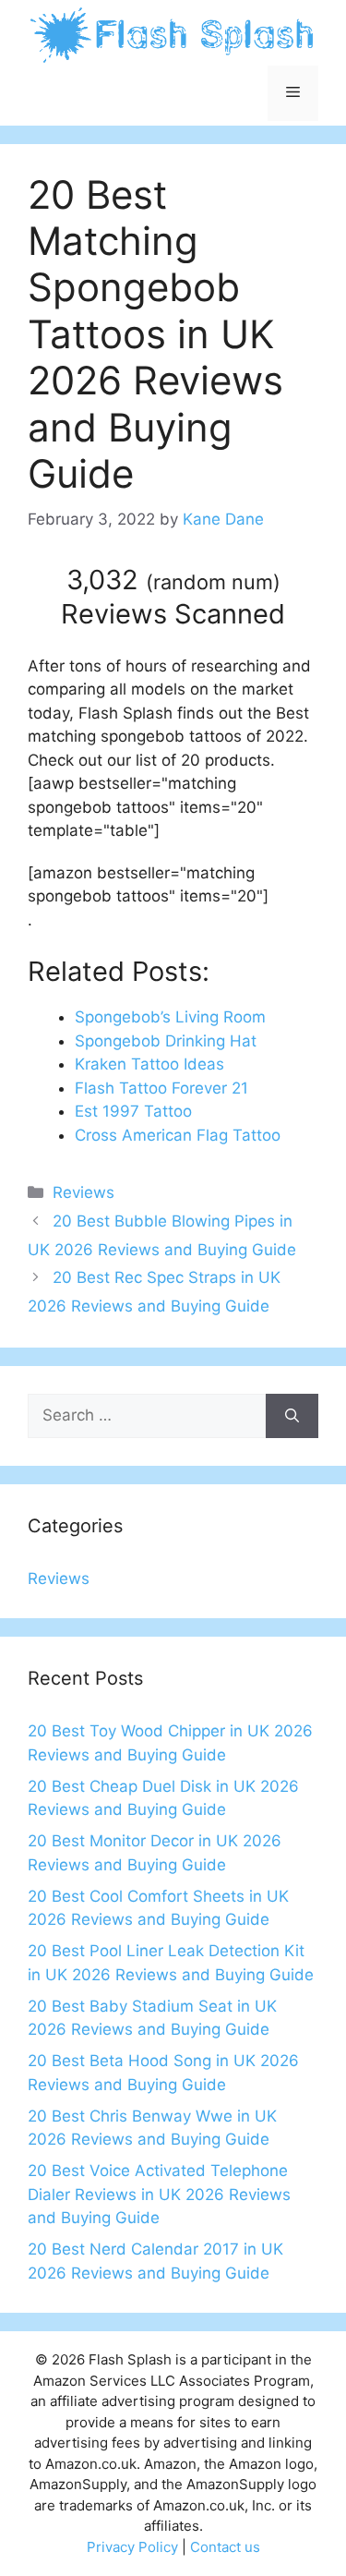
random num (213, 582)
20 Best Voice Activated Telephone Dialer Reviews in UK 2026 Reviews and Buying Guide (159, 2194)
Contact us (225, 2547)
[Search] (292, 1416)
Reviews (84, 1192)
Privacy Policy (132, 2547)
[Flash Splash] (173, 33)
